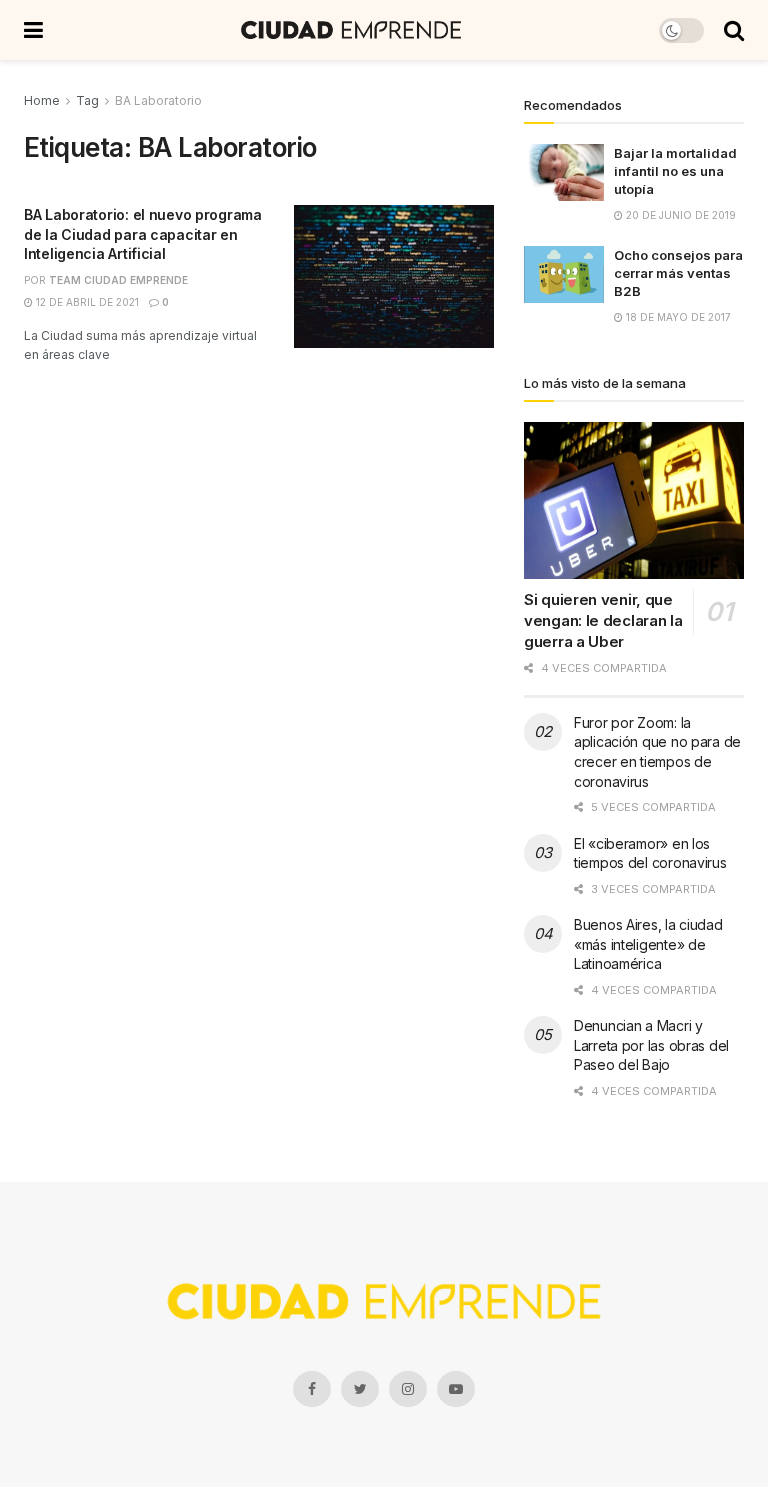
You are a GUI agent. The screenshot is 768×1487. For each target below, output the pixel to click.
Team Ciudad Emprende (118, 280)
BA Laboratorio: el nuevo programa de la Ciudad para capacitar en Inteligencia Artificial (143, 234)
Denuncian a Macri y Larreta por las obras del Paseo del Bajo (651, 1045)
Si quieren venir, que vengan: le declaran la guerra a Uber (603, 620)
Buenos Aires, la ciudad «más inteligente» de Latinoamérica (648, 944)
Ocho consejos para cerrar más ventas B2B (678, 273)
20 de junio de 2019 (679, 215)
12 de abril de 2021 (86, 302)
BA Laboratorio (158, 100)
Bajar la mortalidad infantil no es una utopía (675, 171)
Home (42, 100)
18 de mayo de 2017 (677, 317)
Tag (87, 100)
